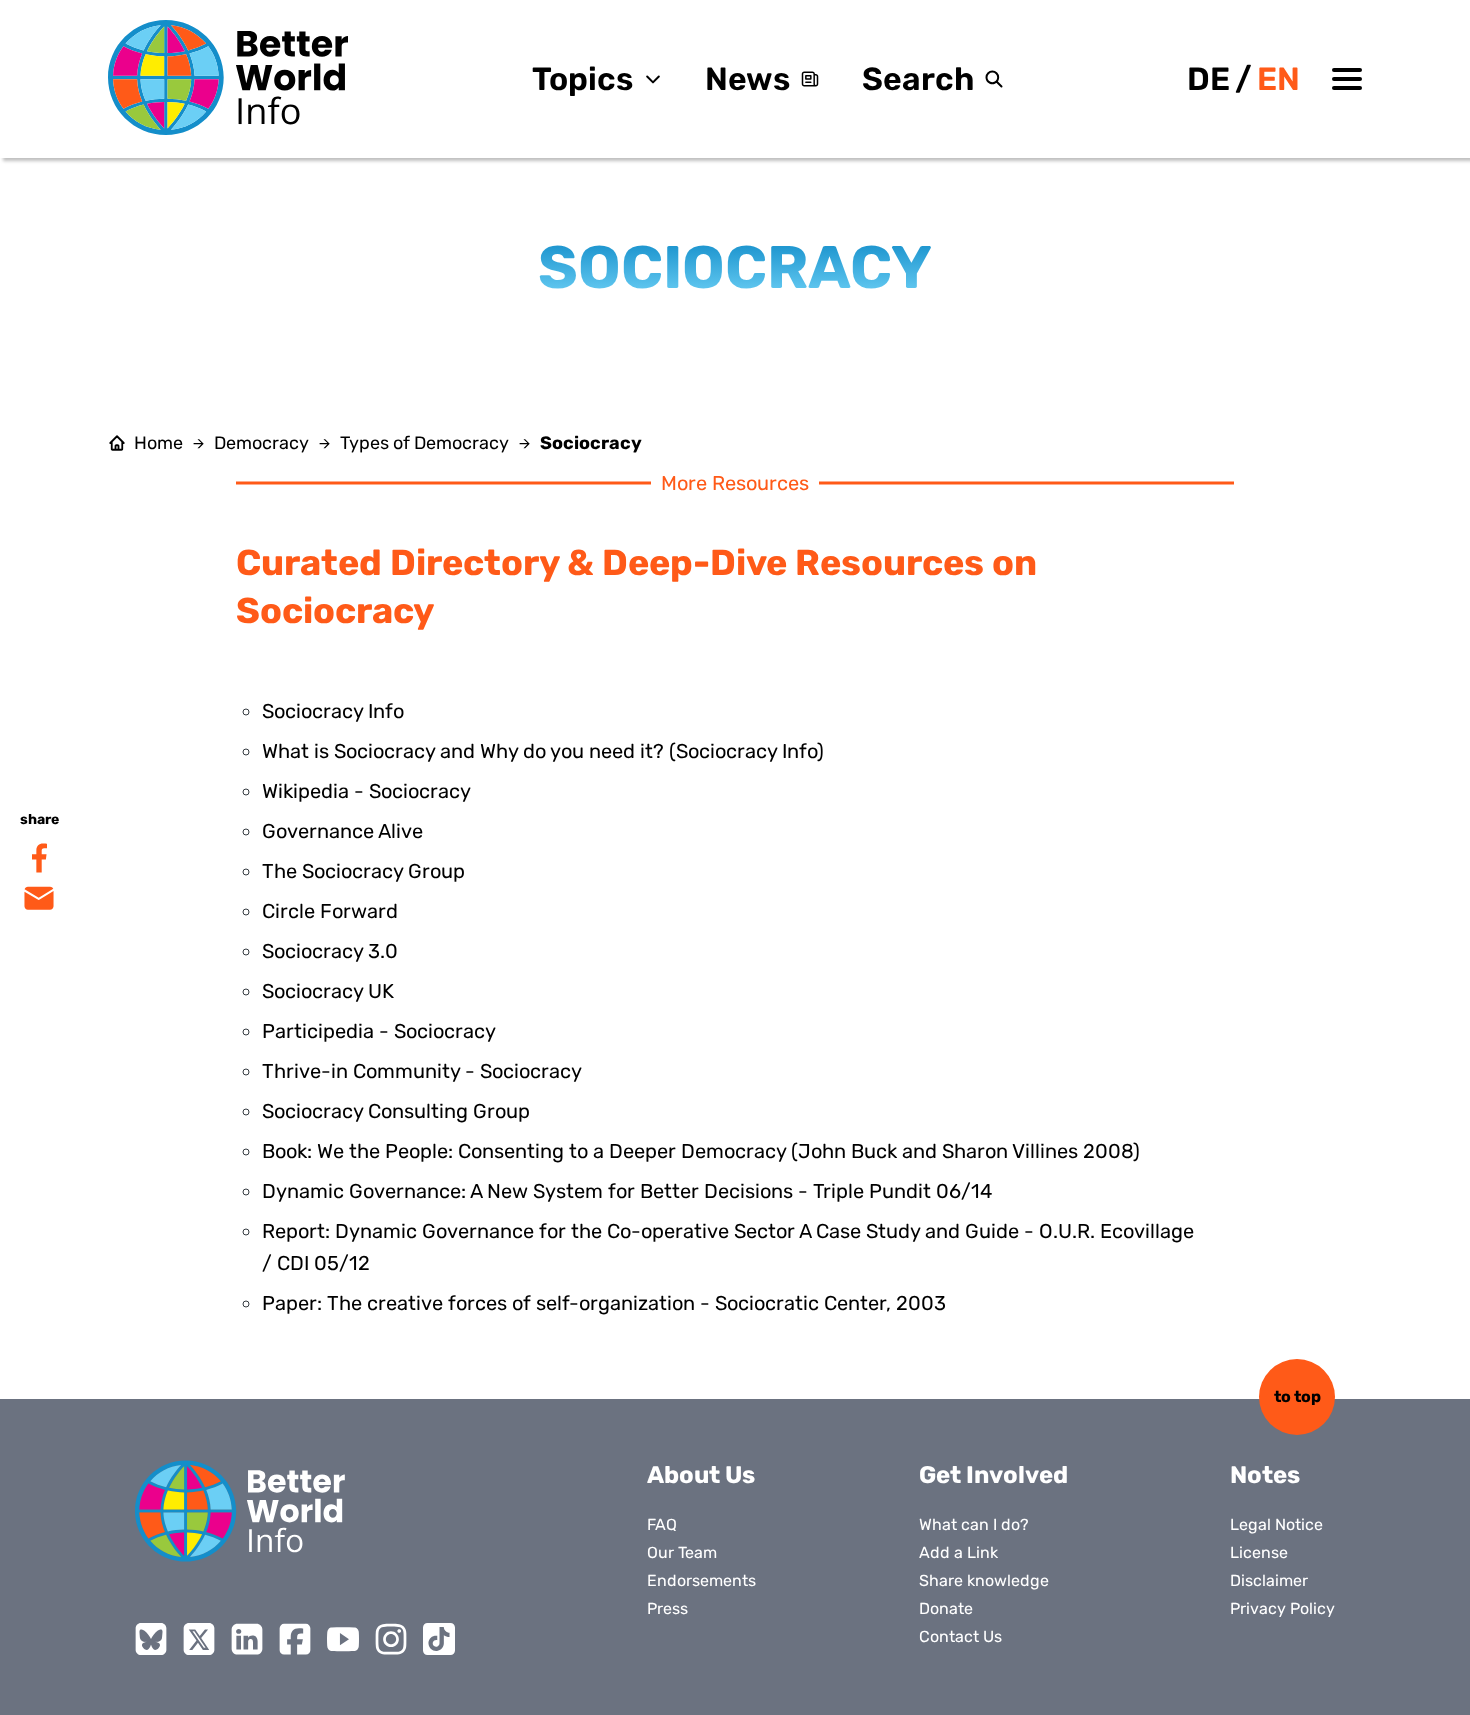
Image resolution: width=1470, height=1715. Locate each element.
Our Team (682, 1552)
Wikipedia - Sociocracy (366, 791)
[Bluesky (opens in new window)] (151, 1639)
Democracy (261, 443)
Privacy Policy (1282, 1608)
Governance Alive (342, 831)
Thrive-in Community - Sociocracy (422, 1071)
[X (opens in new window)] (199, 1639)
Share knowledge (984, 1580)
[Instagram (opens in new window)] (391, 1639)
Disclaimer (1269, 1580)
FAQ (662, 1524)
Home (158, 443)
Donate (946, 1608)
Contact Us (960, 1636)
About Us (701, 1475)
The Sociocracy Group (363, 871)
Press (667, 1608)
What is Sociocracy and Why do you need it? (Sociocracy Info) (543, 751)
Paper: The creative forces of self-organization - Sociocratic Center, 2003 (604, 1303)
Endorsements (701, 1580)
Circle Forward (330, 911)
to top (1297, 1396)
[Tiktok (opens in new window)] (439, 1639)
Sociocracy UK (328, 991)
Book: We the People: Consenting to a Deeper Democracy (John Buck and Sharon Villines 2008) (701, 1151)
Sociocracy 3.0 (330, 951)
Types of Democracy (424, 443)
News (747, 79)
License (1259, 1552)
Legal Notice (1276, 1524)
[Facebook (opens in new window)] (295, 1639)
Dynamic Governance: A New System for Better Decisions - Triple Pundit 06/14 (627, 1191)
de (1208, 79)
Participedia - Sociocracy (379, 1031)
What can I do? (974, 1524)
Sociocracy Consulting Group (396, 1111)
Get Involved (993, 1475)
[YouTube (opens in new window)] (343, 1639)
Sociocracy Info (333, 711)
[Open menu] (1347, 79)
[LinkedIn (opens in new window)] (247, 1639)
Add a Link (958, 1552)
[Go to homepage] (228, 77)
